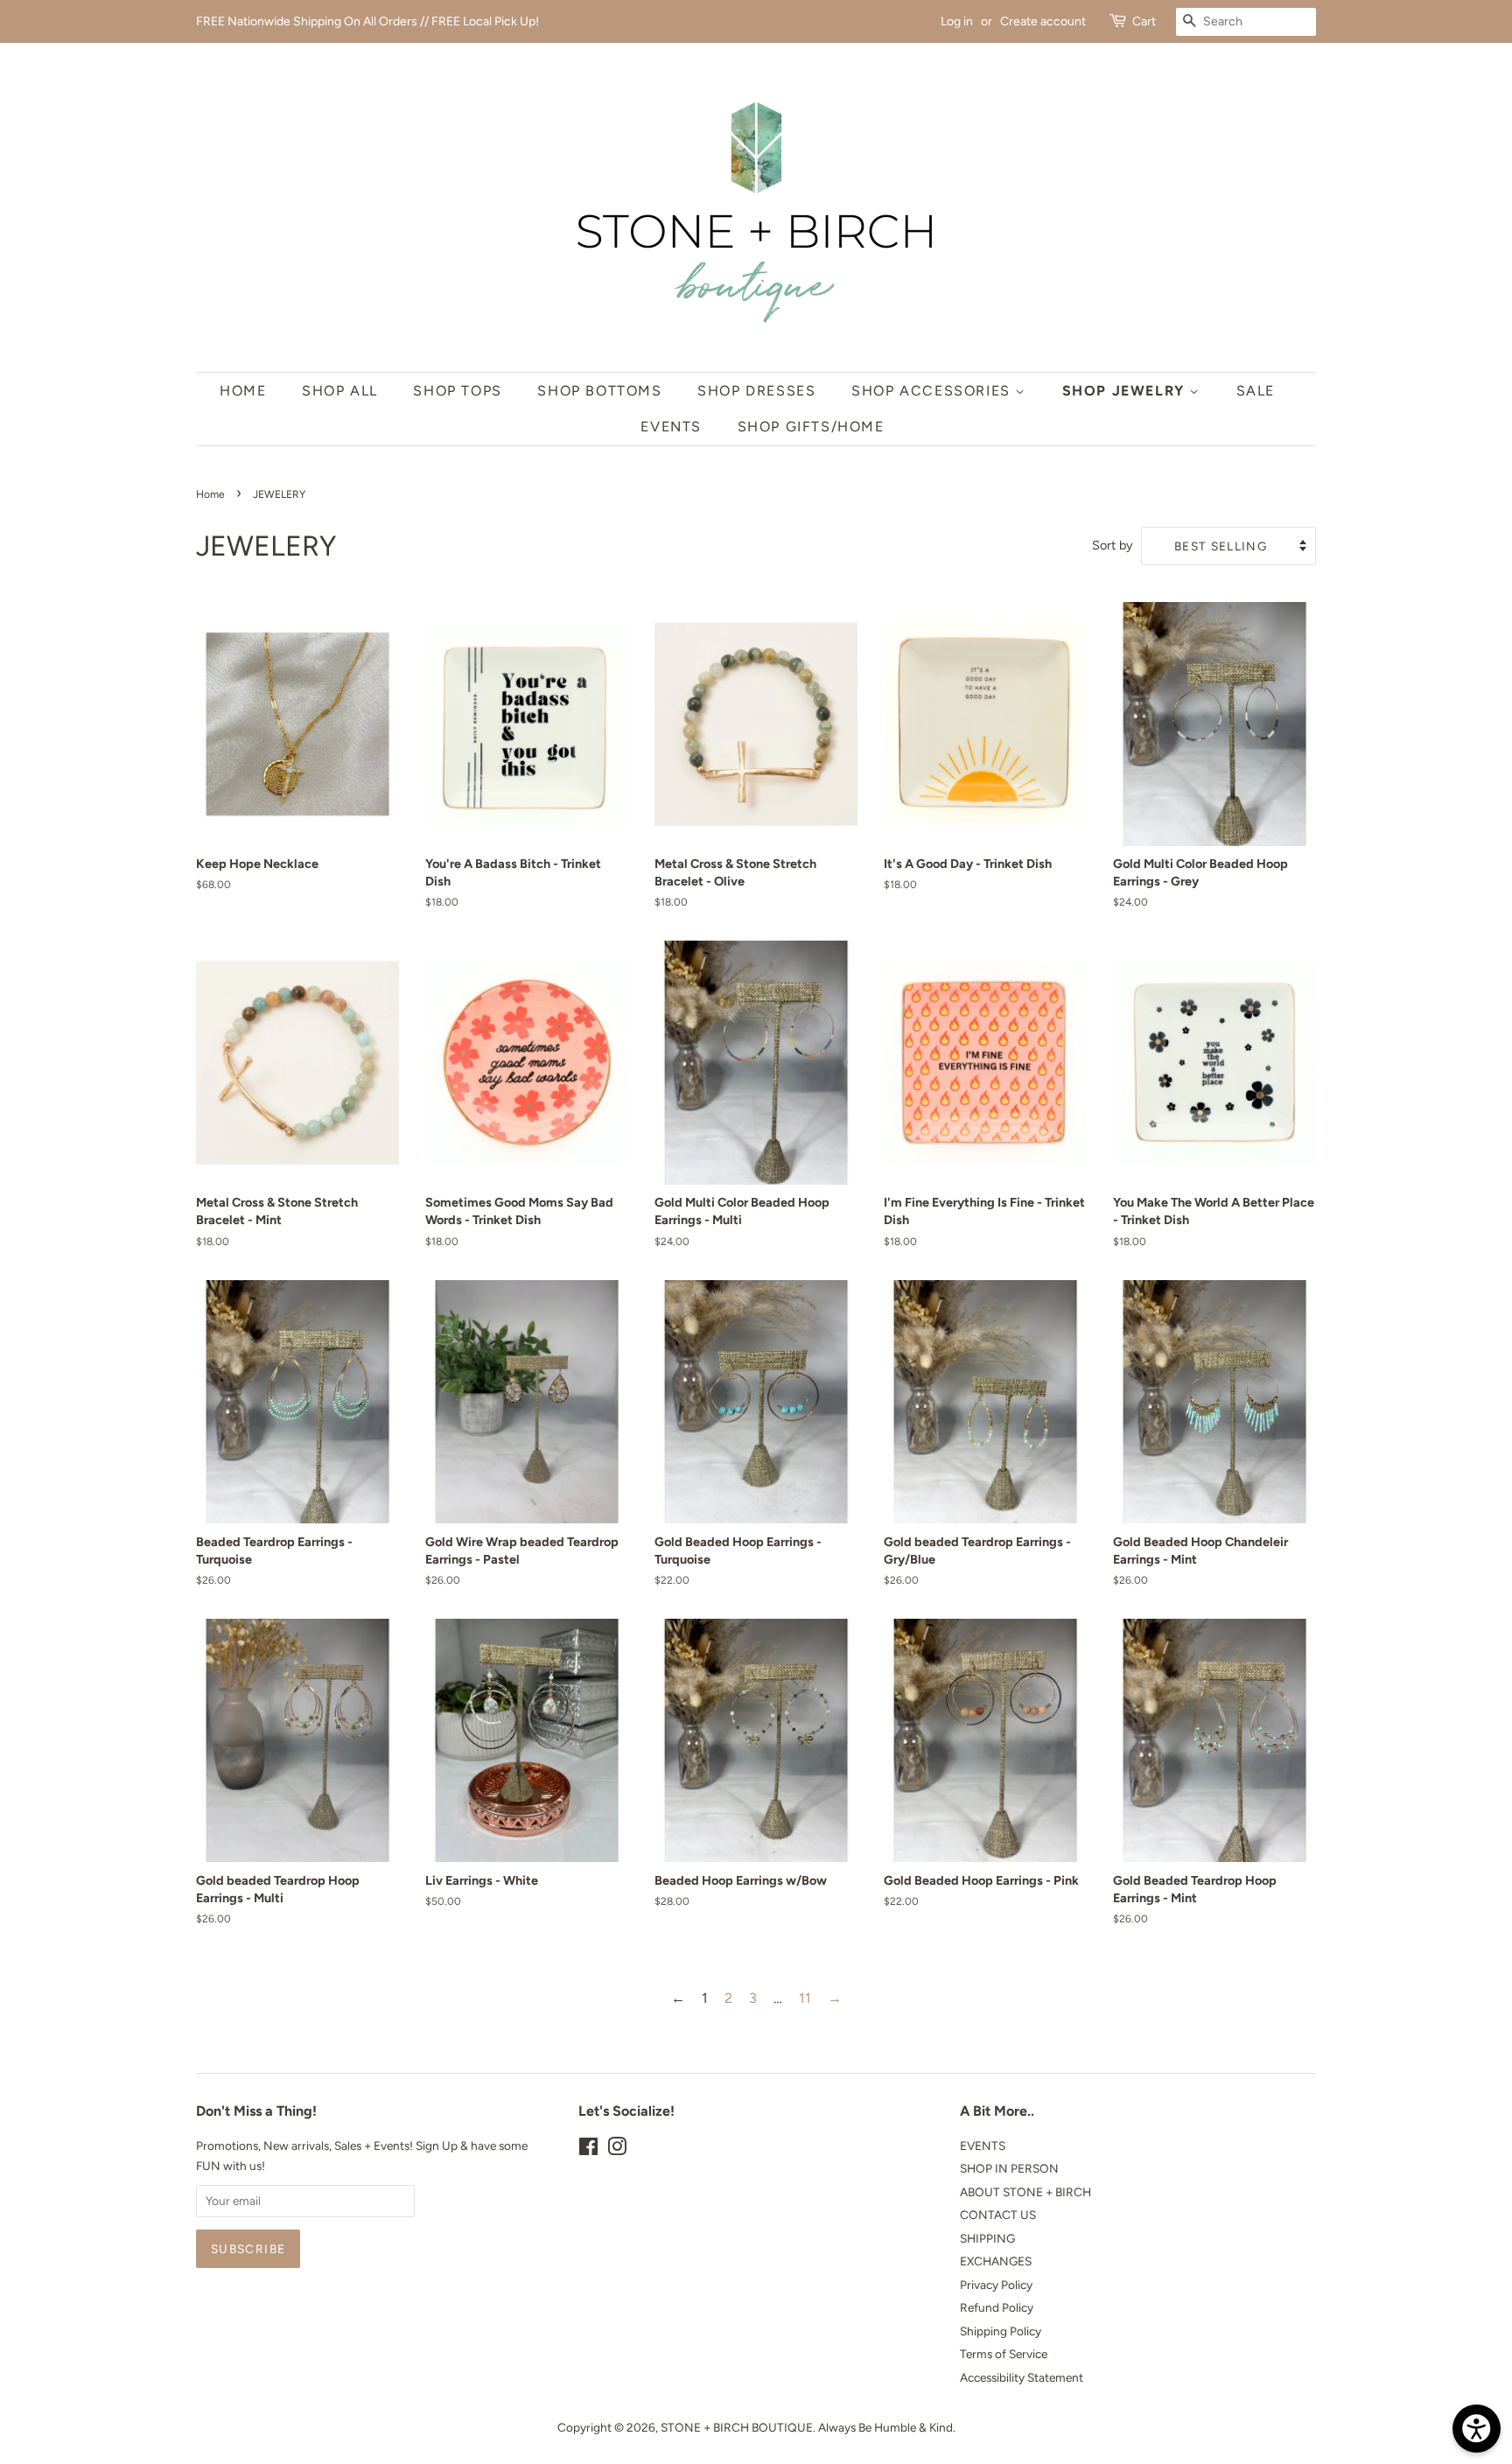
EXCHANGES (996, 2261)
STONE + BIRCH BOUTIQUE (737, 2427)
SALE (1256, 391)
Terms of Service (1004, 2354)
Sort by (1113, 545)
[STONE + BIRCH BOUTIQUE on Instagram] (617, 2150)
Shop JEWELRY (1126, 391)
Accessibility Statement (1022, 2377)
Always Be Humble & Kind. (887, 2427)
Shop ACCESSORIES (933, 391)
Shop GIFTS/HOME (811, 427)
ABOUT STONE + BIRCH (1025, 2192)
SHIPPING (987, 2238)
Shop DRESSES (756, 391)
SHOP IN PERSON (1009, 2168)
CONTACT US (998, 2215)
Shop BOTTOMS (599, 391)
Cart (1144, 21)
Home (243, 391)
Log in (957, 21)
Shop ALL (340, 391)
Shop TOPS (457, 391)
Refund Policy (997, 2307)
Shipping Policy (1001, 2331)
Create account (1043, 21)
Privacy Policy (996, 2285)
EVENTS (983, 2145)
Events (671, 427)
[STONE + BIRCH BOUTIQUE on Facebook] (588, 2150)
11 (805, 1998)
